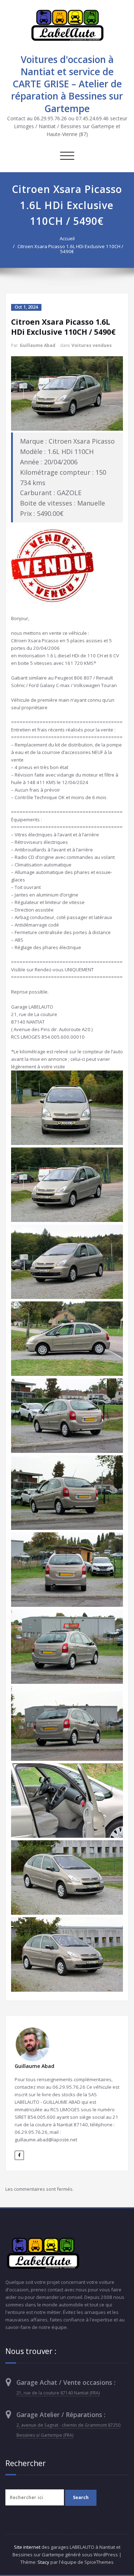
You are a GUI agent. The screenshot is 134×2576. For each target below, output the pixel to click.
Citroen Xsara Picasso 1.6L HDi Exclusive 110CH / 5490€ (70, 249)
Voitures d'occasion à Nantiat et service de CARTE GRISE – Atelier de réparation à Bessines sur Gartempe (67, 84)
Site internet (27, 2547)
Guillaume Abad (38, 345)
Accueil (67, 238)
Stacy (43, 2562)
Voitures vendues (92, 345)
